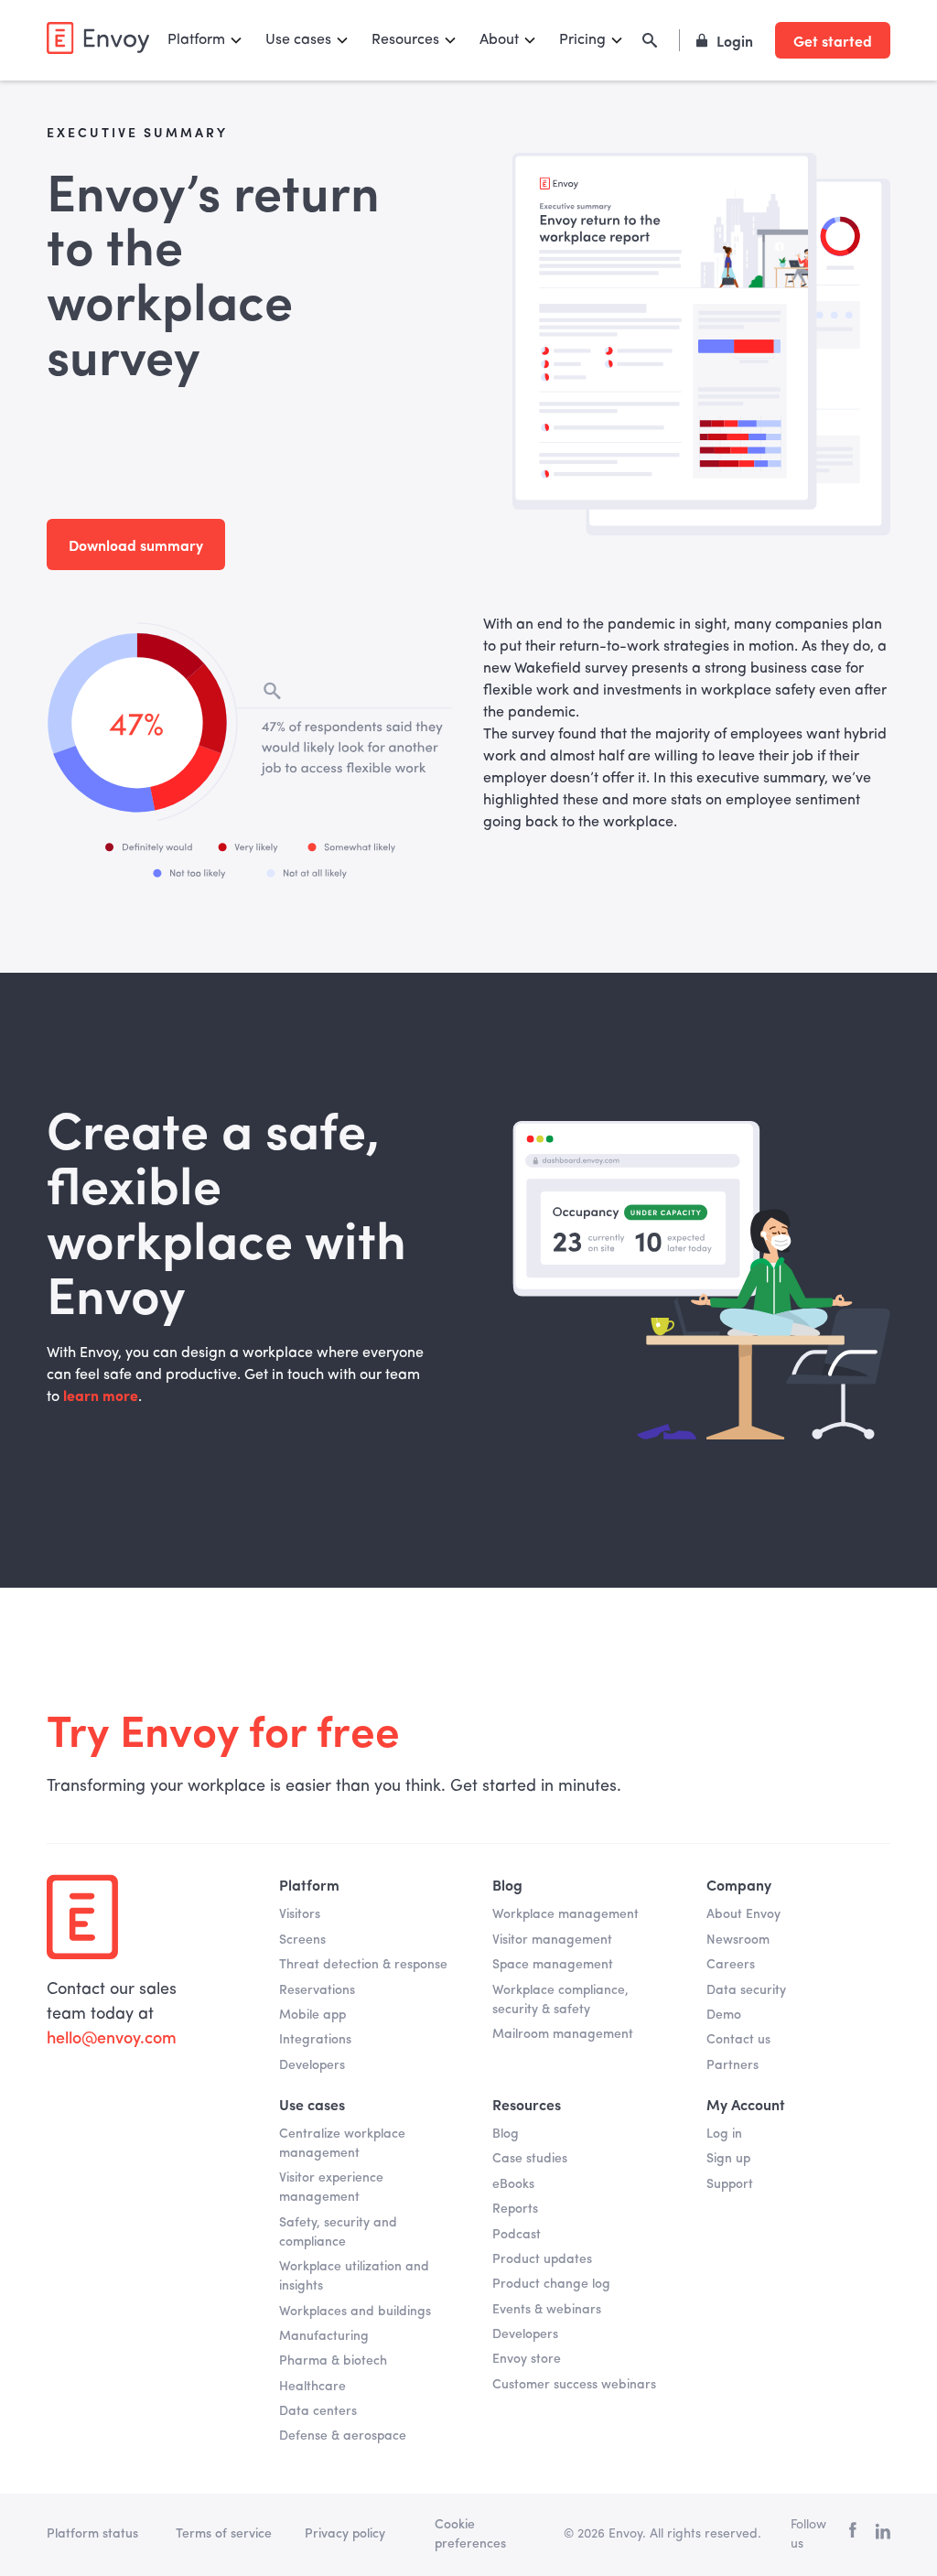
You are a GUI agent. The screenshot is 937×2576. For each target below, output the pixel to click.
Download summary (136, 544)
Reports (515, 2209)
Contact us (738, 2040)
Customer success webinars (574, 2385)
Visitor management (552, 1940)
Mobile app (312, 2015)
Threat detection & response (363, 1965)
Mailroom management (563, 2034)
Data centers (318, 2411)
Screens (302, 1940)
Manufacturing (324, 2336)
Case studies (530, 2159)
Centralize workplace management (342, 2144)
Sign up (728, 2159)
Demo (724, 2015)
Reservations (317, 1990)
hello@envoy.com (112, 2039)
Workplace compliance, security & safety (560, 2000)
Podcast (517, 2235)
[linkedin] (883, 2535)
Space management (553, 1965)
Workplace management (565, 1914)
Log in (724, 2134)
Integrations (315, 2040)
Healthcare (312, 2387)
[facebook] (853, 2534)
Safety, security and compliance (338, 2232)
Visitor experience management (331, 2188)
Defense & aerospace (343, 2436)
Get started (833, 40)
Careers (731, 1965)
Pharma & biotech (333, 2361)
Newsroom (738, 1940)
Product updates (542, 2259)
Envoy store (527, 2359)
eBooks (513, 2184)
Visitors (300, 1914)
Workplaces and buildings (355, 2312)
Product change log (551, 2284)
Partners (732, 2065)
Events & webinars (547, 2310)
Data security (746, 1990)
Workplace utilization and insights (354, 2276)
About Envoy (743, 1914)
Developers (312, 2065)
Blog (506, 2134)
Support (730, 2184)
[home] (98, 38)
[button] (205, 40)
